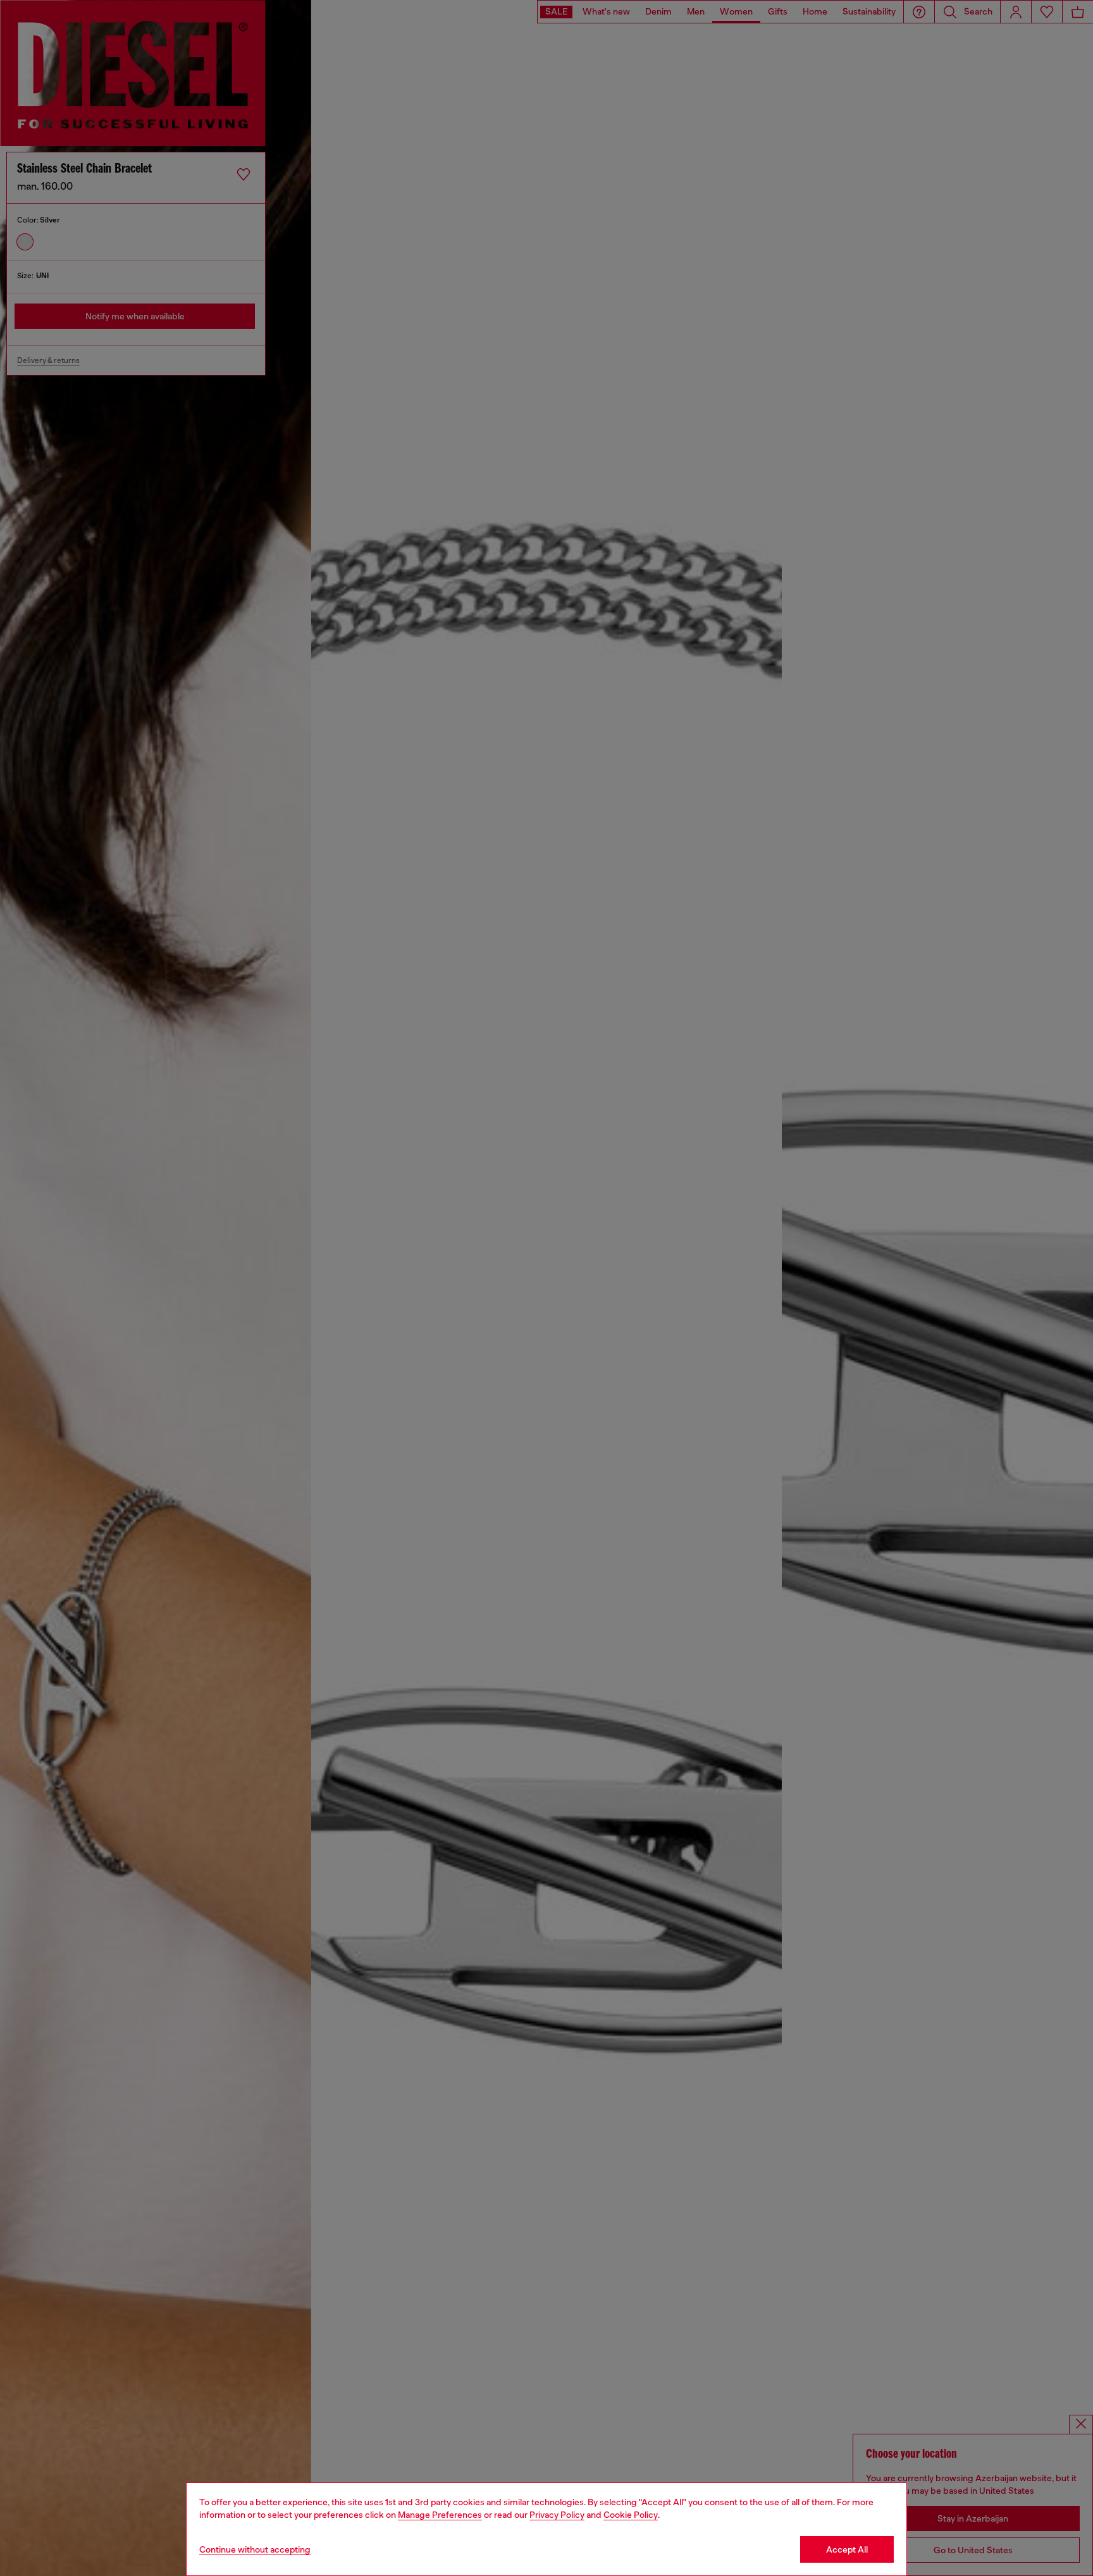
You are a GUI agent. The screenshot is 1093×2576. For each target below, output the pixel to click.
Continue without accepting (255, 2549)
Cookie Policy (631, 2515)
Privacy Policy (557, 2515)
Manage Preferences (440, 2515)
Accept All (847, 2549)
